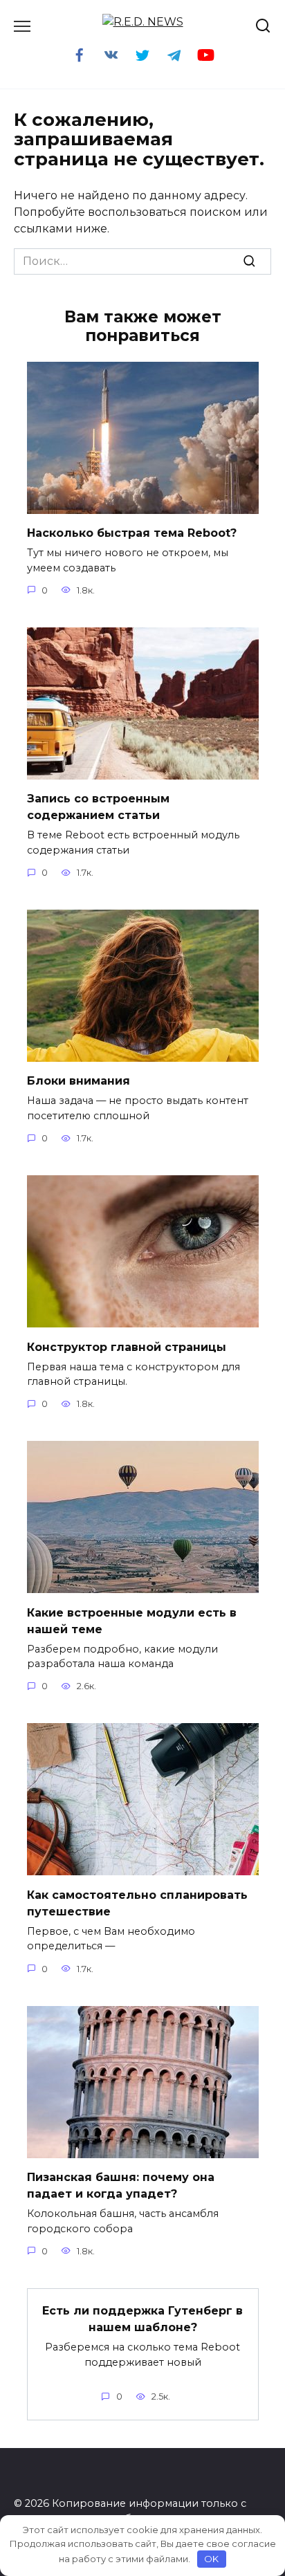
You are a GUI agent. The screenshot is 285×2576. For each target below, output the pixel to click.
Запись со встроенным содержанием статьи (98, 807)
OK (211, 2559)
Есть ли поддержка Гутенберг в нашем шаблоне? (142, 2319)
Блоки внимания (79, 1081)
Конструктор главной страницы (127, 1346)
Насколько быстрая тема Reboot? (132, 533)
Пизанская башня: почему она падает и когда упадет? (121, 2186)
